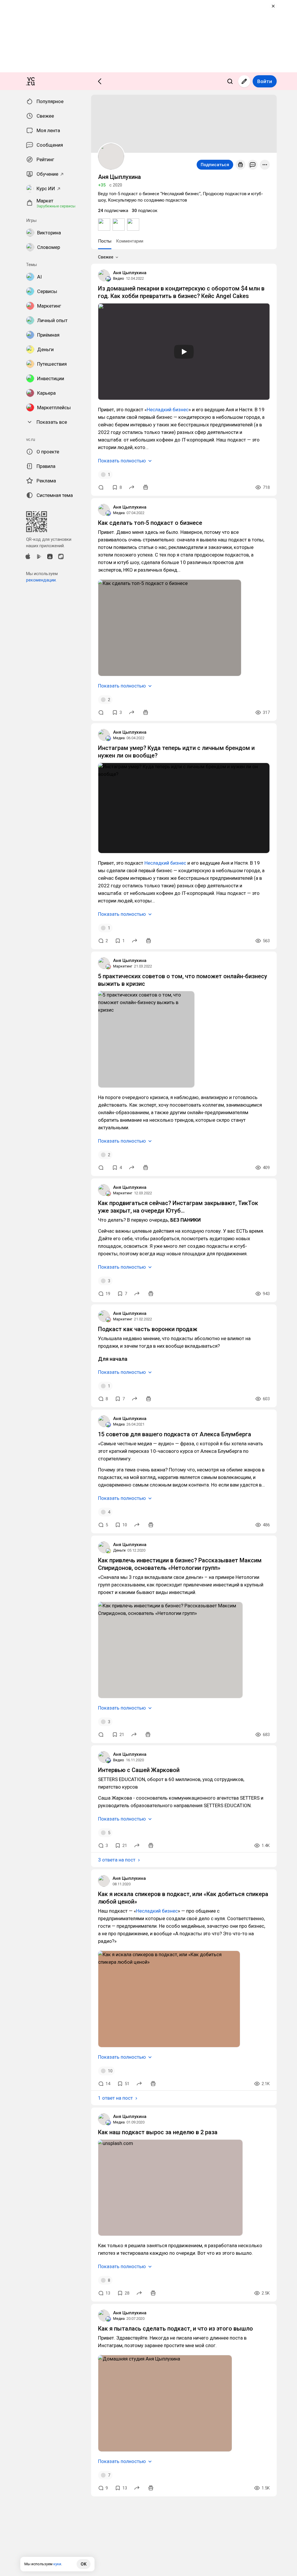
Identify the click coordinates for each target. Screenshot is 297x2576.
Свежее (106, 257)
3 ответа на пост (117, 1860)
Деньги (119, 1550)
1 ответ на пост (115, 2098)
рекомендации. (41, 580)
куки (57, 2564)
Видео (119, 278)
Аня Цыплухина (130, 273)
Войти (265, 81)
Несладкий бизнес (168, 410)
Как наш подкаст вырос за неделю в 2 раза (158, 2132)
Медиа (119, 513)
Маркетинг (123, 966)
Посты (105, 241)
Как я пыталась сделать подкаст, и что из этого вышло (175, 2329)
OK (84, 2564)
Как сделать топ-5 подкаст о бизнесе (150, 523)
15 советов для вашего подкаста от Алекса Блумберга (175, 1434)
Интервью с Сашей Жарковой (139, 1770)
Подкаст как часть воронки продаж (148, 1329)
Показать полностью (122, 461)
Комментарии (130, 241)
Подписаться (215, 165)
